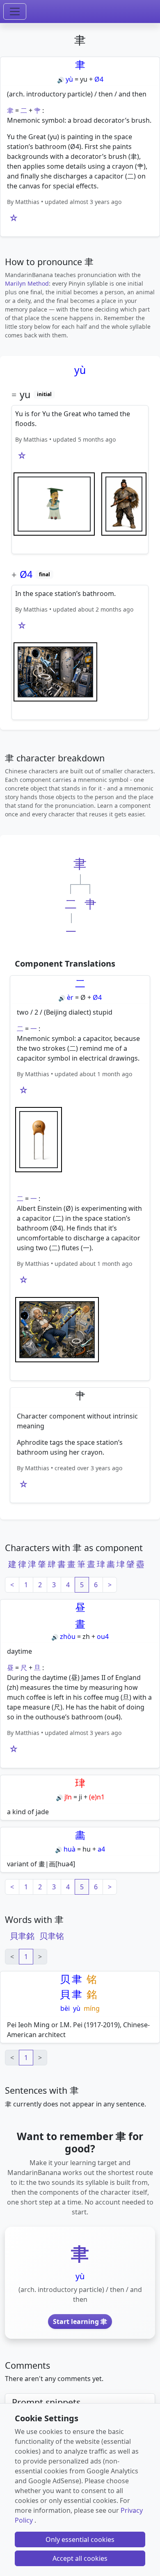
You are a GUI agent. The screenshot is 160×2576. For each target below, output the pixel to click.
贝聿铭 (52, 1936)
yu (84, 79)
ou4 (103, 1636)
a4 (101, 1849)
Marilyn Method (27, 283)
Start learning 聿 (80, 2322)
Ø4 (99, 79)
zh (86, 1636)
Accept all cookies (80, 2558)
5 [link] (82, 1585)
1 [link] (26, 1957)
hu (87, 1849)
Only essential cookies (80, 2539)
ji (80, 1797)
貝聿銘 (22, 1936)
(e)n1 (97, 1797)
